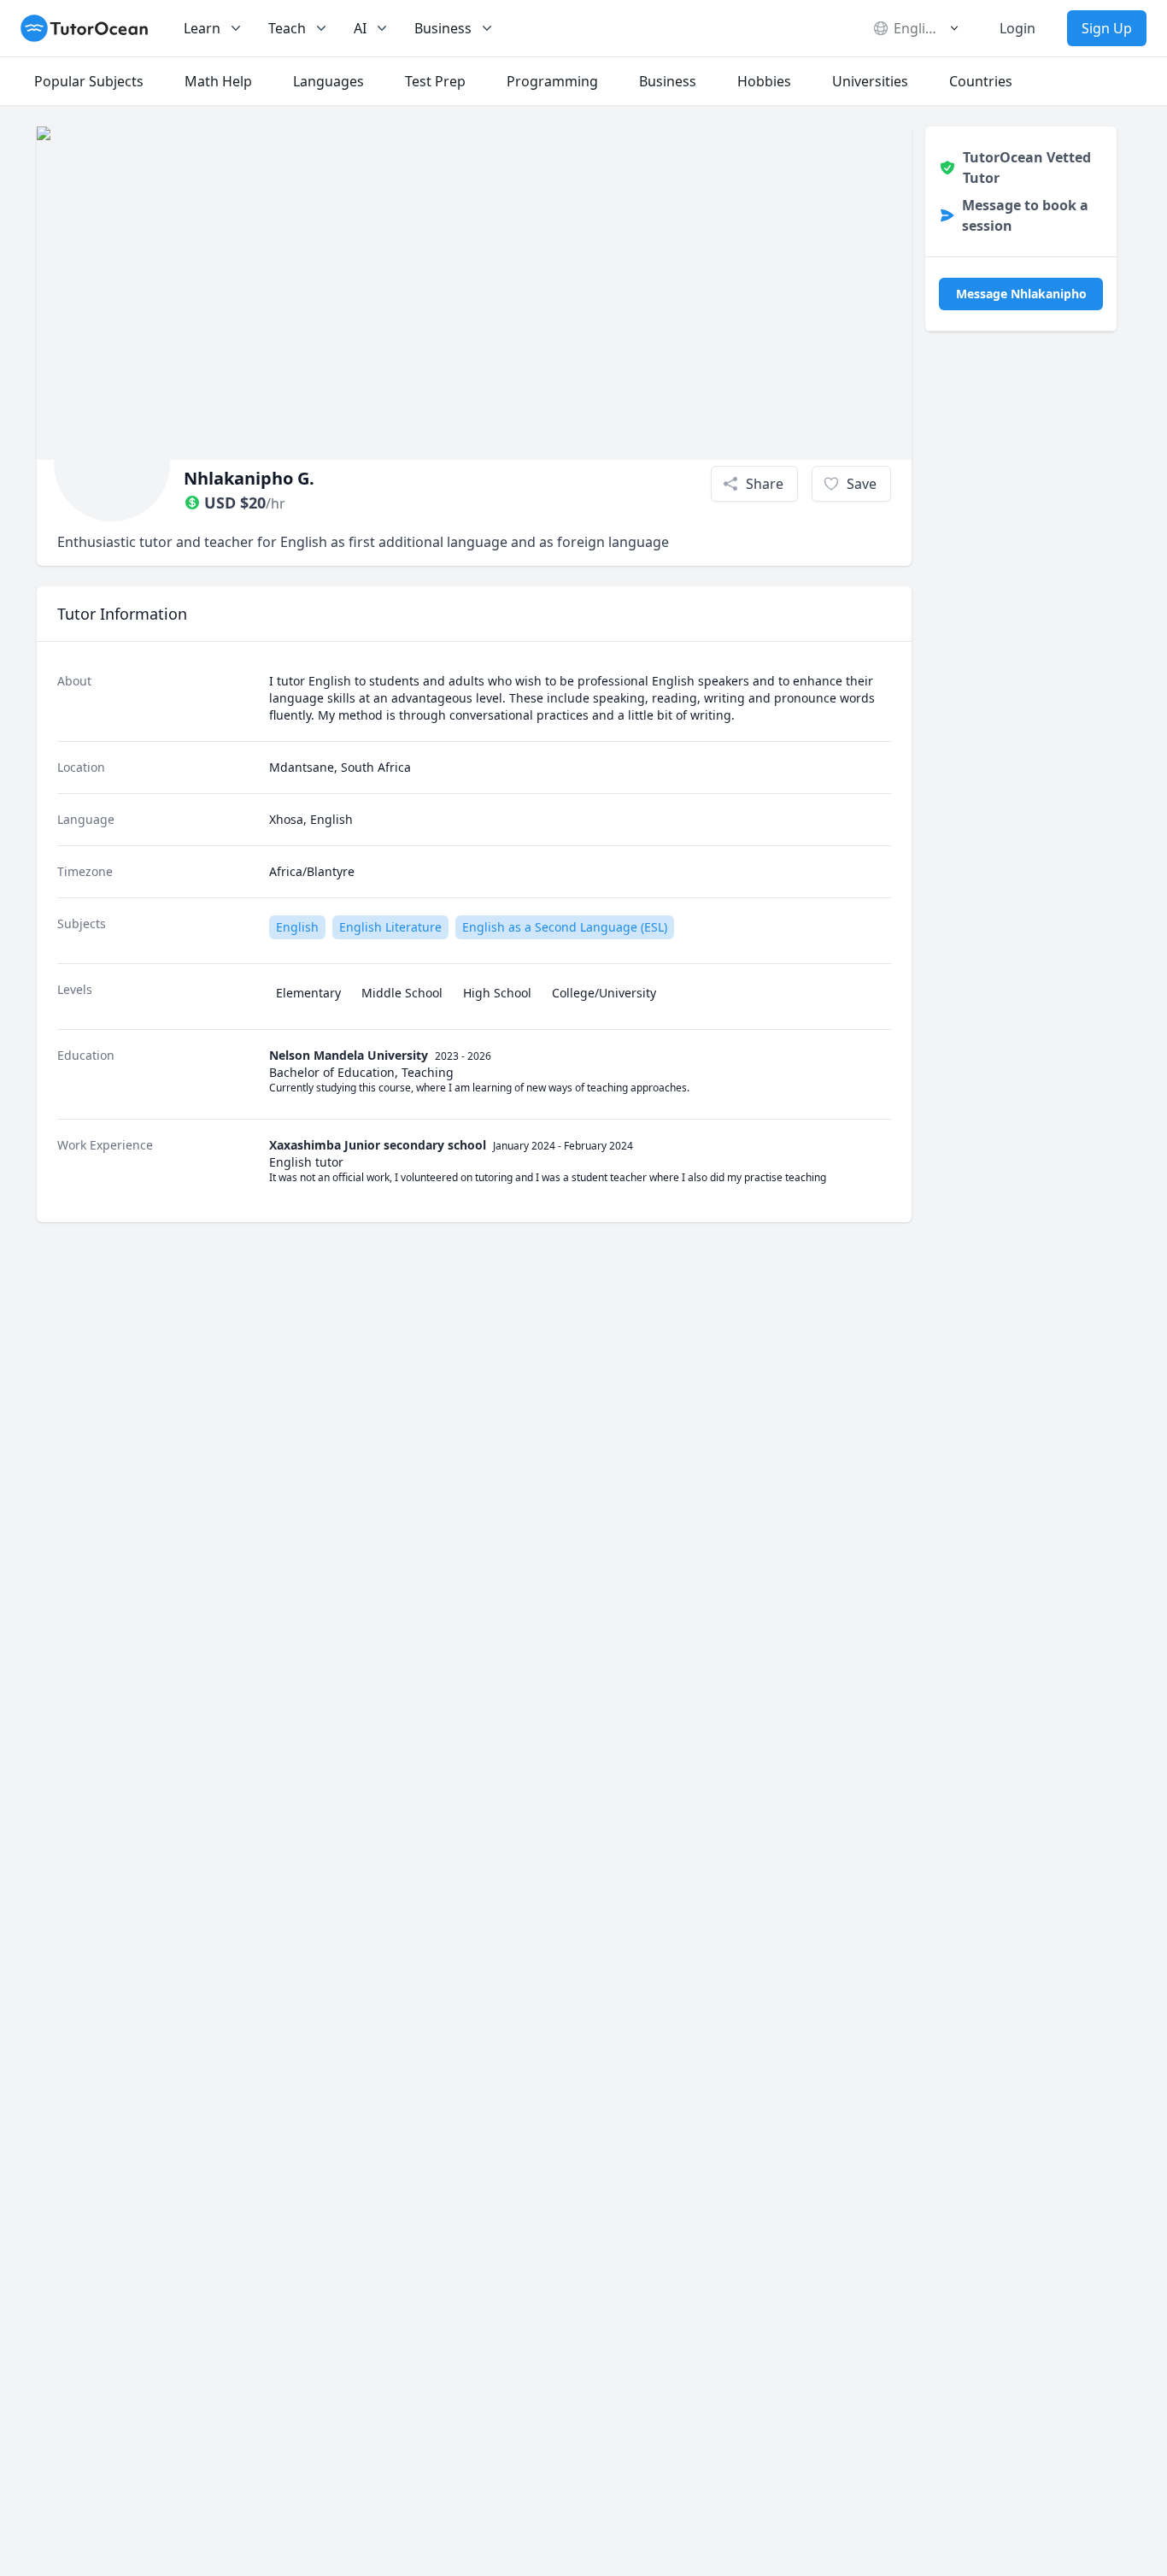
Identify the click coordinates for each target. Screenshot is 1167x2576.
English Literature (390, 927)
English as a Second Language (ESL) (565, 927)
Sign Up (1107, 28)
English (297, 927)
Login (1017, 28)
